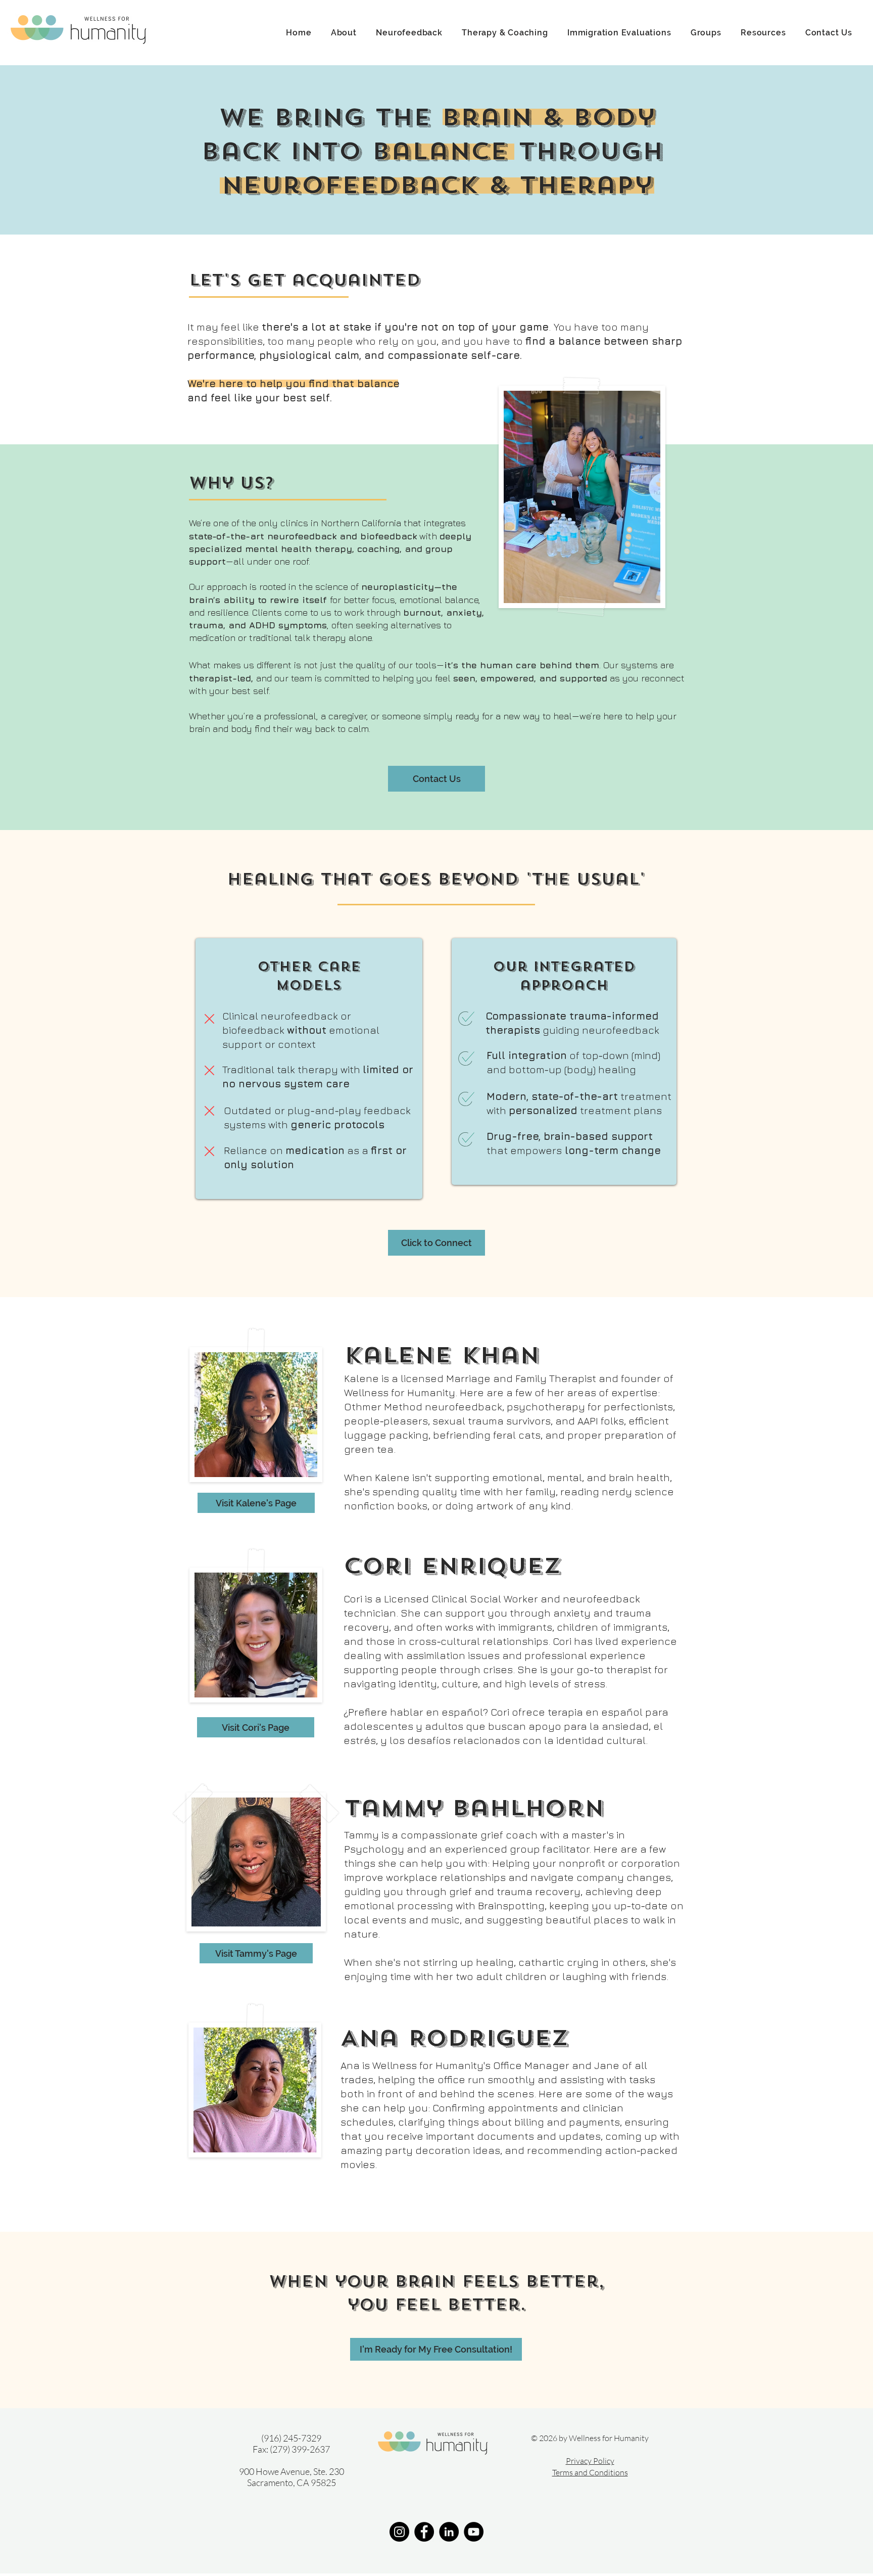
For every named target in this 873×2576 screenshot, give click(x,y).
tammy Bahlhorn (474, 1808)
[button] (344, 33)
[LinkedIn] (449, 2532)
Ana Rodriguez (454, 2038)
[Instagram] (399, 2532)
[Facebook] (424, 2532)
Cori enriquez (452, 1566)
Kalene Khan (442, 1355)
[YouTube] (474, 2532)
